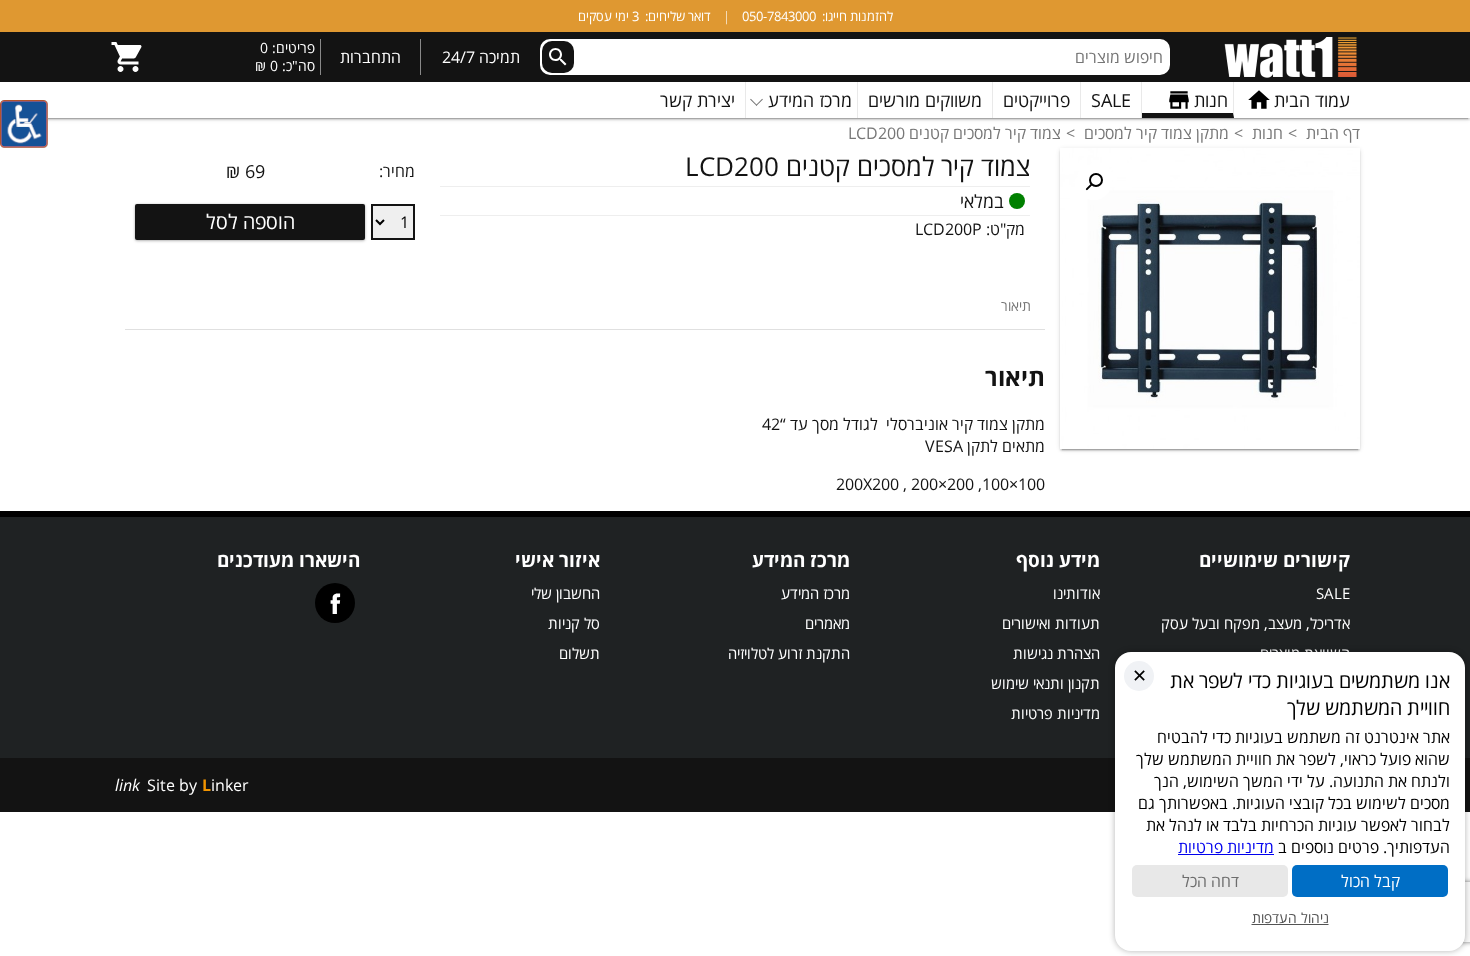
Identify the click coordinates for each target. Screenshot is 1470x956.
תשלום (579, 653)
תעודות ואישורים (1051, 623)
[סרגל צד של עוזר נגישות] (24, 124)
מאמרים (827, 623)
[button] (1094, 182)
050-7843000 (779, 16)
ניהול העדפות (1290, 917)
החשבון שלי (565, 593)
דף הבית (1333, 133)
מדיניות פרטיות (1055, 713)
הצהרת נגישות (1056, 653)
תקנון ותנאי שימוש (1045, 683)
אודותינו (1076, 593)
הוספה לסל (250, 221)
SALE (1333, 593)
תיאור (1016, 305)
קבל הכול (1370, 881)
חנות (1267, 133)
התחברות (370, 57)
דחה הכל (1210, 881)
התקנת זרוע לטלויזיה (789, 653)
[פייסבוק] (335, 603)
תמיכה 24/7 (481, 57)
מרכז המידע (815, 593)
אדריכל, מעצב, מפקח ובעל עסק (1255, 623)
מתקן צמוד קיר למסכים (1156, 133)
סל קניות (574, 623)
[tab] (1016, 305)
